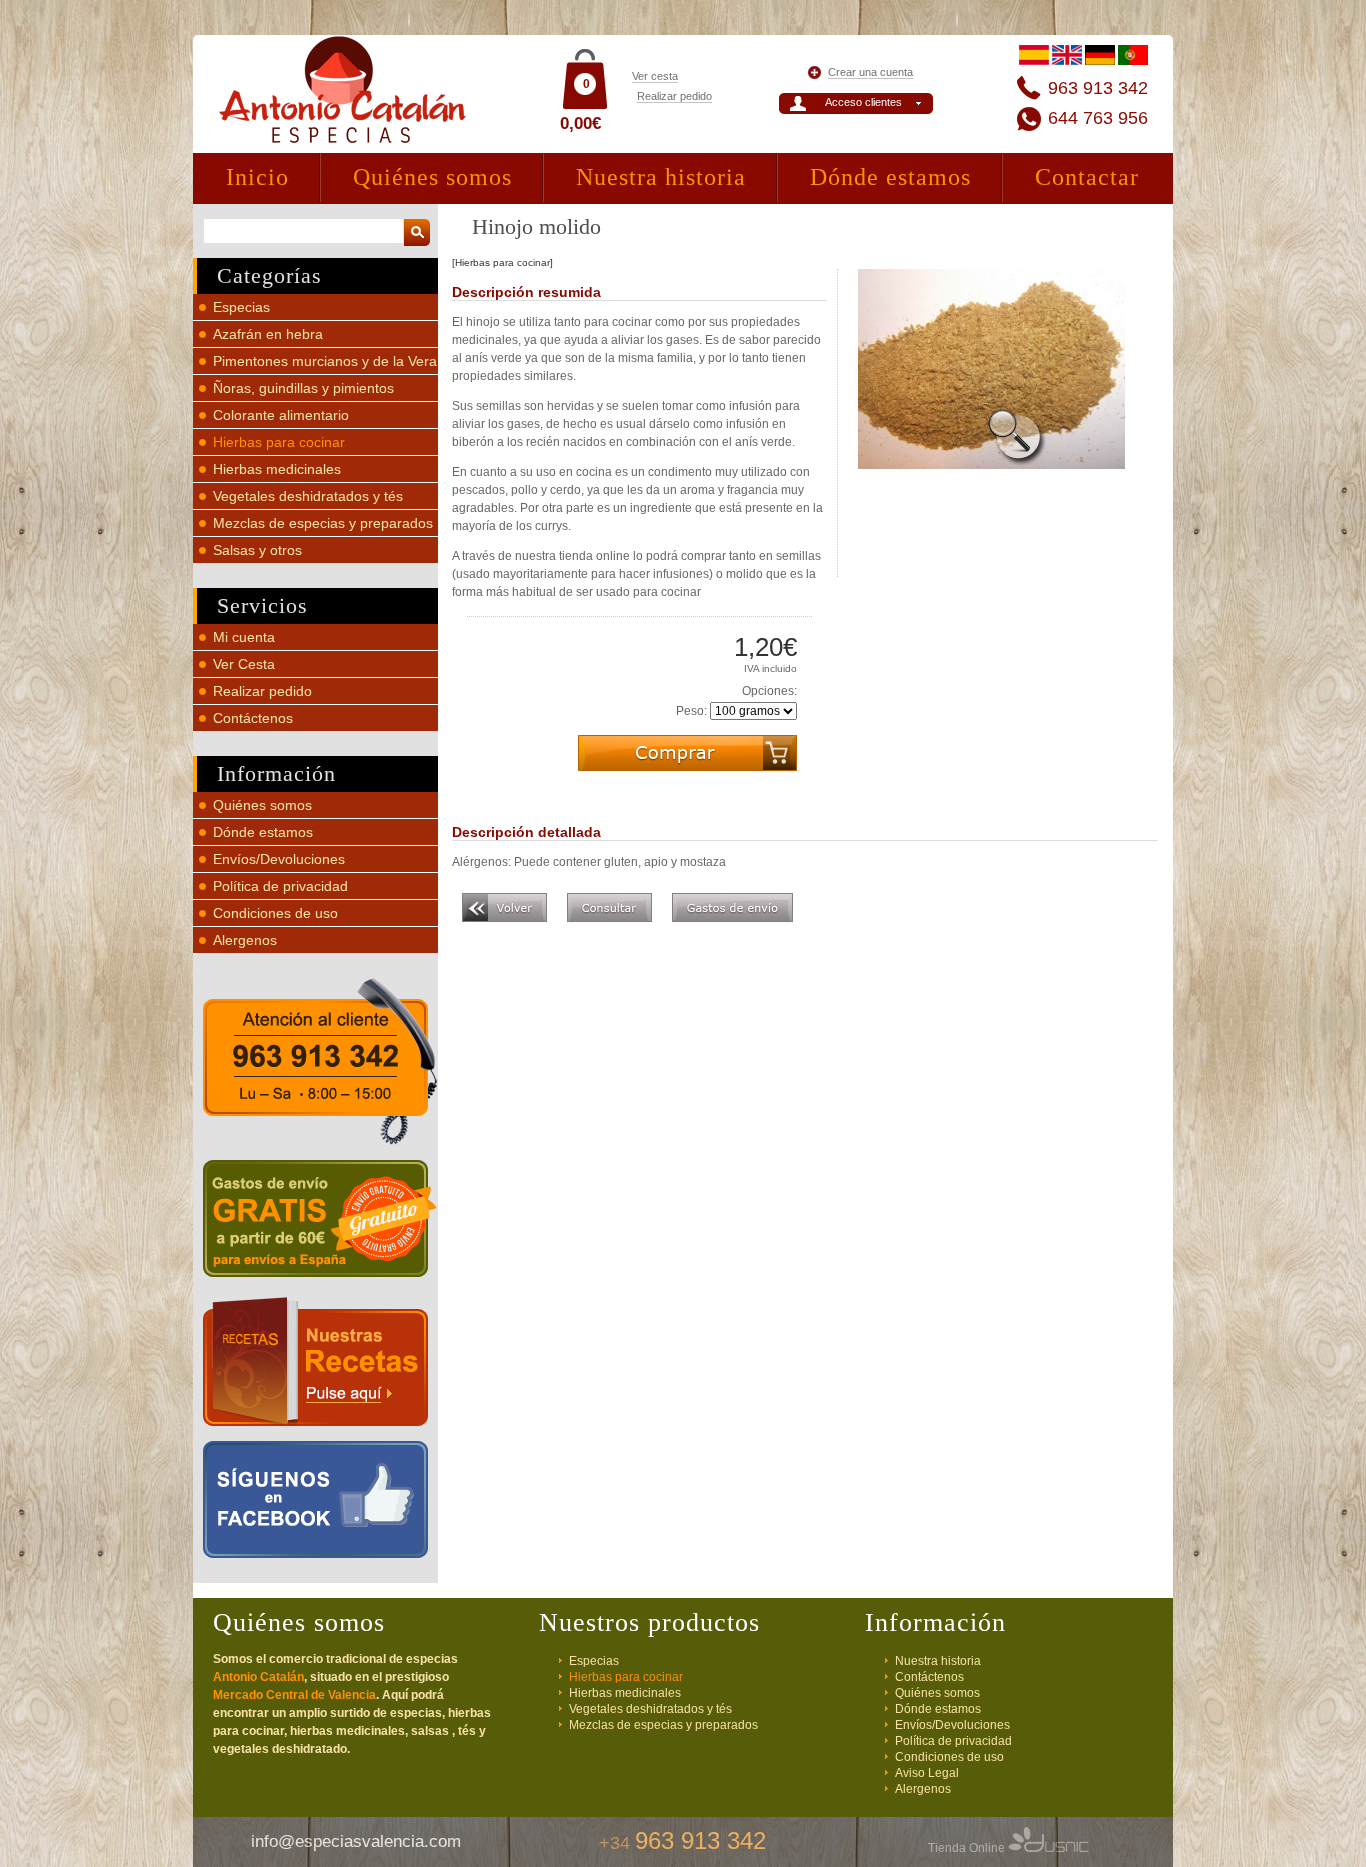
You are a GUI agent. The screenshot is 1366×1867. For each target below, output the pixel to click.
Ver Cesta (244, 664)
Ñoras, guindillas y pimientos (303, 388)
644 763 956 (1098, 118)
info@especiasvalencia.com (356, 1841)
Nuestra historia (661, 177)
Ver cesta (655, 76)
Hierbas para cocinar (279, 442)
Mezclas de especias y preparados (323, 523)
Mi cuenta (244, 637)
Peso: (691, 711)
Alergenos (245, 940)
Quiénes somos (432, 177)
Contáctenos (253, 718)
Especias (241, 307)
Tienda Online (968, 1848)
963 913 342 (1098, 88)
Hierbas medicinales (277, 469)
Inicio (257, 177)
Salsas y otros (257, 550)
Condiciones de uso (275, 913)
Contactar (1087, 177)
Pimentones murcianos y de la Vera (325, 361)
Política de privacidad (280, 886)
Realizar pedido (674, 96)
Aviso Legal (927, 1773)
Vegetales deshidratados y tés (308, 496)
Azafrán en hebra (268, 334)
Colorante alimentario (281, 415)
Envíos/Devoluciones (279, 859)
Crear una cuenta (870, 72)
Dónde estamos (890, 177)
